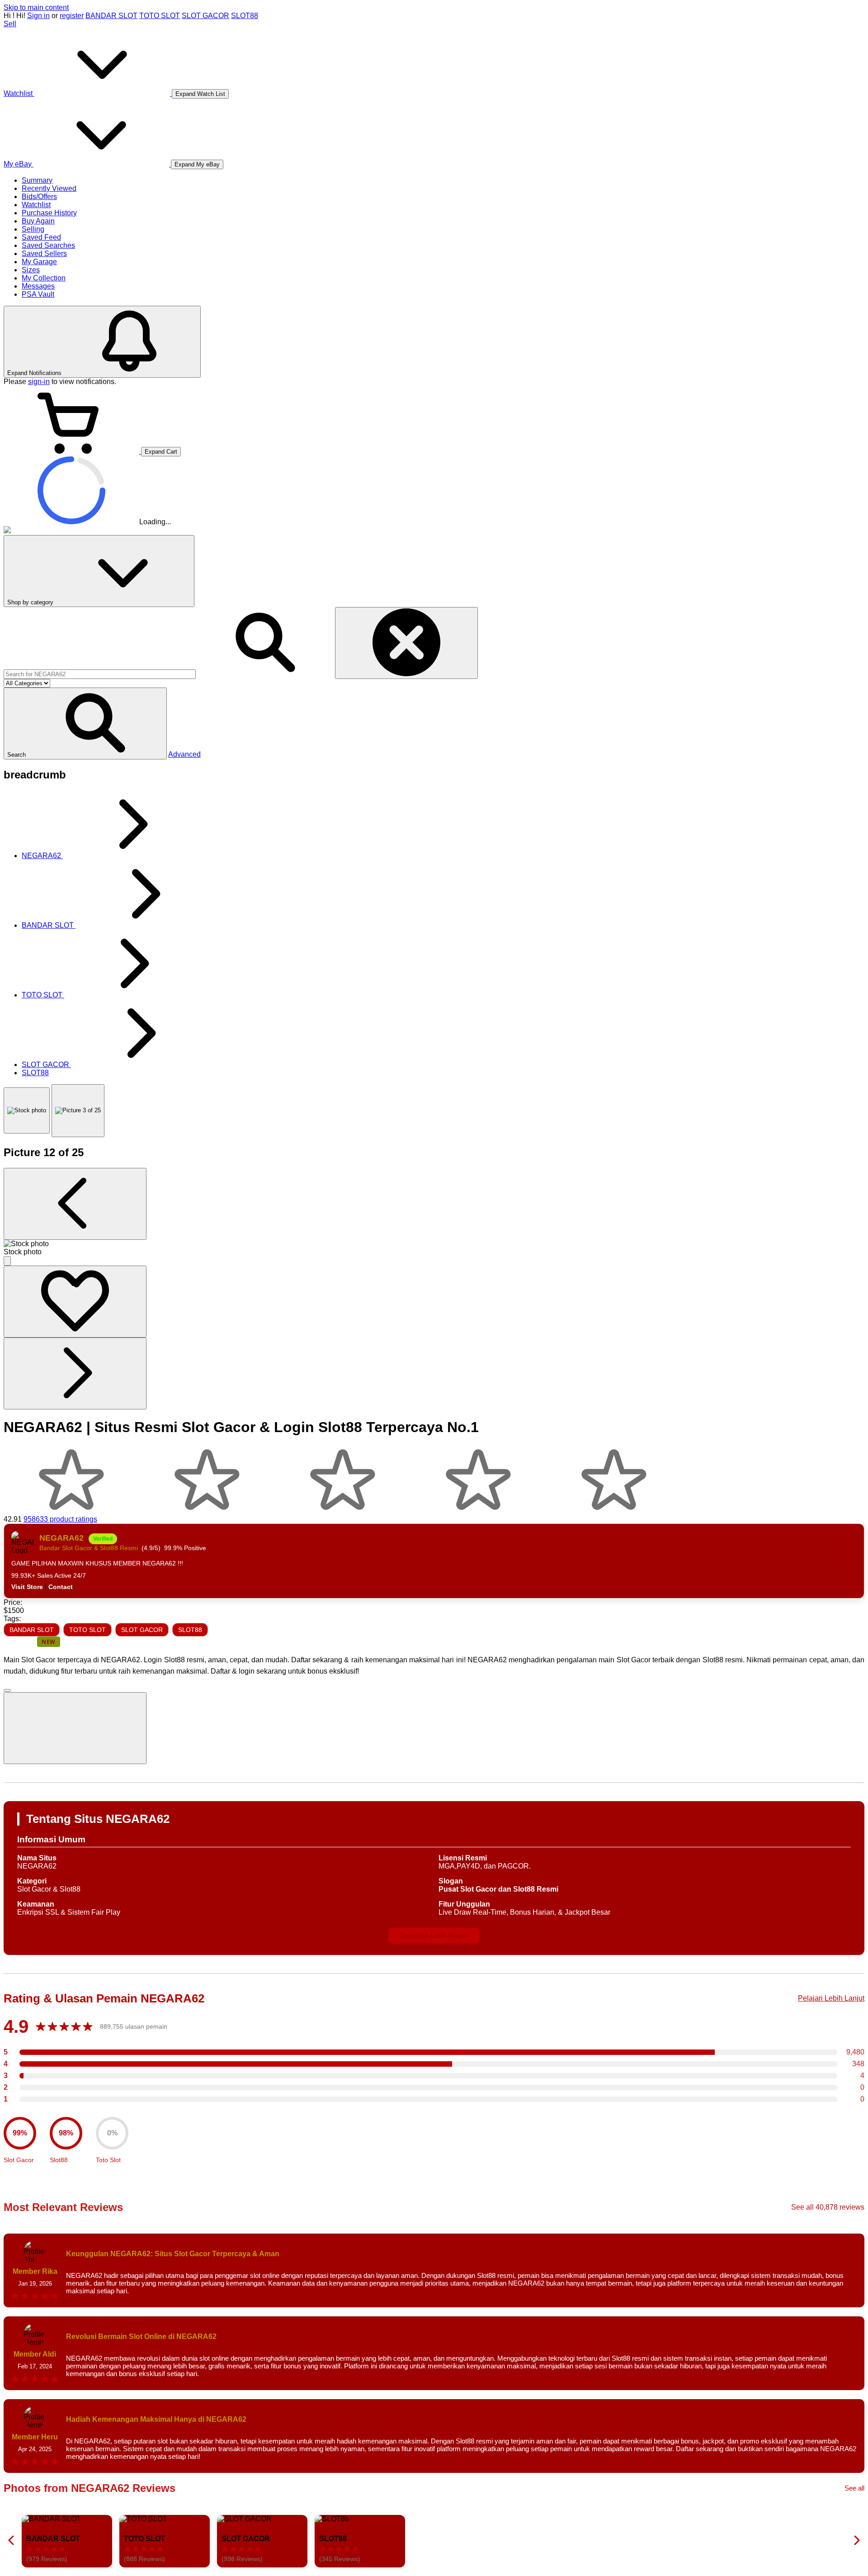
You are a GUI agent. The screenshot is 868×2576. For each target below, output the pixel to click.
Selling (33, 229)
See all (854, 2488)
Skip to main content (36, 7)
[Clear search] (406, 643)
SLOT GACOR (205, 16)
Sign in (38, 16)
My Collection (44, 278)
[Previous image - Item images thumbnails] (75, 1204)
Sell (10, 24)
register (72, 16)
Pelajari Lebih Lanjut (831, 1998)
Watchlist (36, 205)
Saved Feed (41, 237)
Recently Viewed (49, 188)
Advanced (184, 754)
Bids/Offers (39, 197)
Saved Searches (48, 245)
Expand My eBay (197, 164)
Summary (37, 180)
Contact (61, 1587)
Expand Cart (161, 452)
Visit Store (27, 1587)
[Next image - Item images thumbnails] (75, 1373)
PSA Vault (38, 294)
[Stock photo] (27, 1110)
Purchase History (49, 213)
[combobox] (100, 674)
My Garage (39, 262)
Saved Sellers (44, 254)
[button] (85, 723)
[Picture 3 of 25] (78, 1111)
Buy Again (38, 221)
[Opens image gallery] (7, 1261)
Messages (38, 286)
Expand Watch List (200, 94)
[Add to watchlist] (75, 1302)
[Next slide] (856, 2541)
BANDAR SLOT (111, 16)
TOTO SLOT (160, 16)
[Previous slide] (12, 2541)
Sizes (31, 270)
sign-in (39, 382)
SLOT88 (245, 16)
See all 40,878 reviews (828, 2207)
